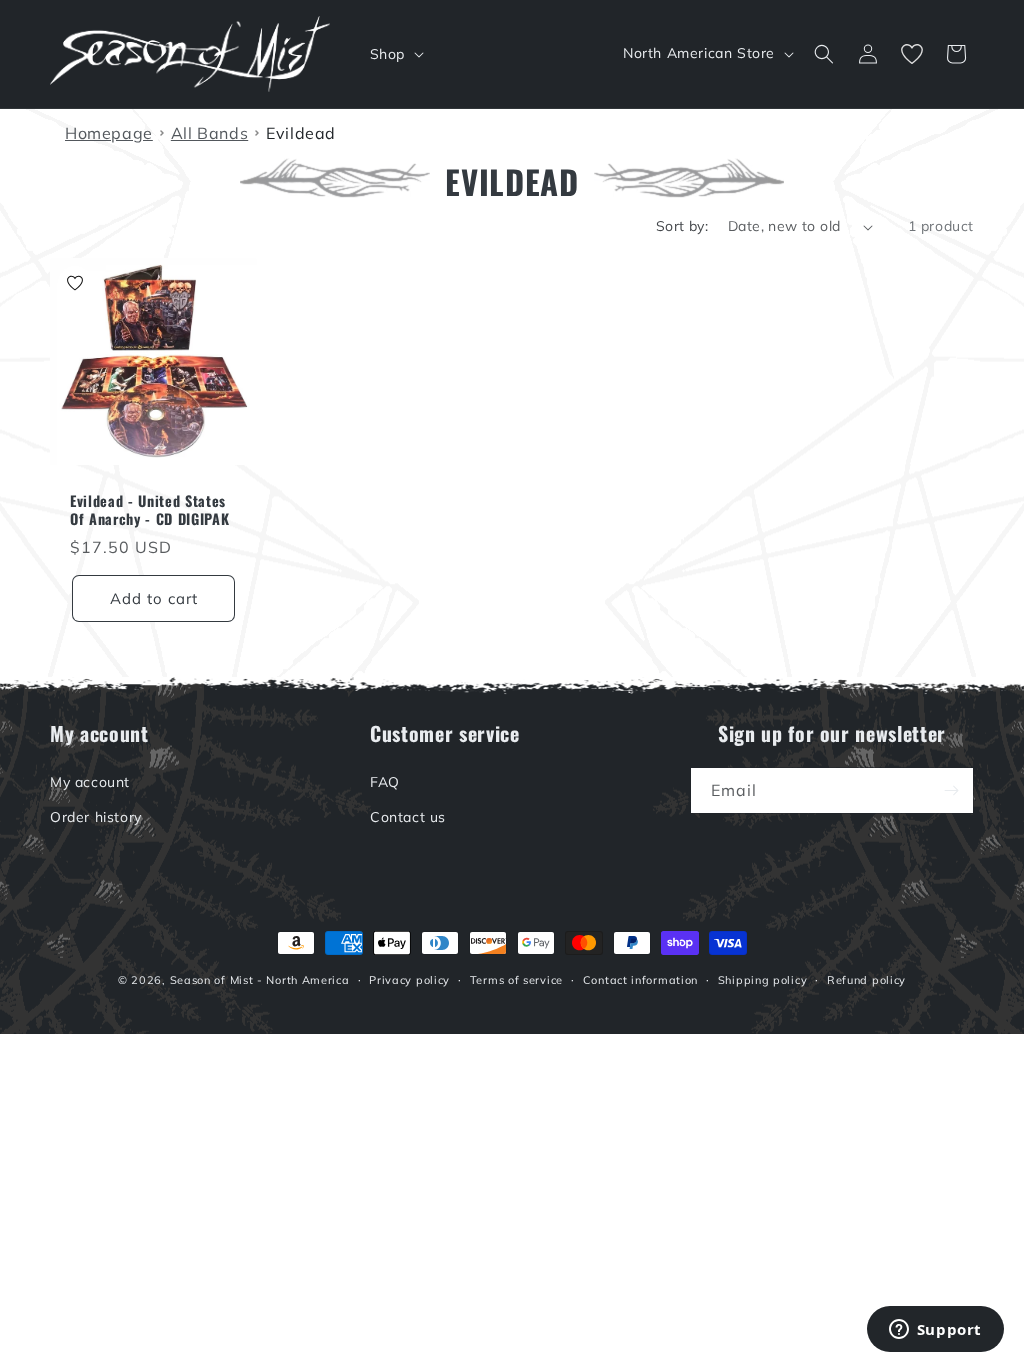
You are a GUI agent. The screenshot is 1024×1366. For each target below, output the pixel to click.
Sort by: (682, 226)
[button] (395, 54)
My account (90, 782)
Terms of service (516, 980)
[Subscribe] (951, 790)
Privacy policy (409, 980)
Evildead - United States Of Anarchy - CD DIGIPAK (149, 510)
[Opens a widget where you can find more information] (935, 1331)
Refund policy (866, 980)
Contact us (408, 817)
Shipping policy (763, 980)
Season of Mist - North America (260, 980)
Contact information (640, 980)
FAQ (385, 782)
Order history (96, 817)
